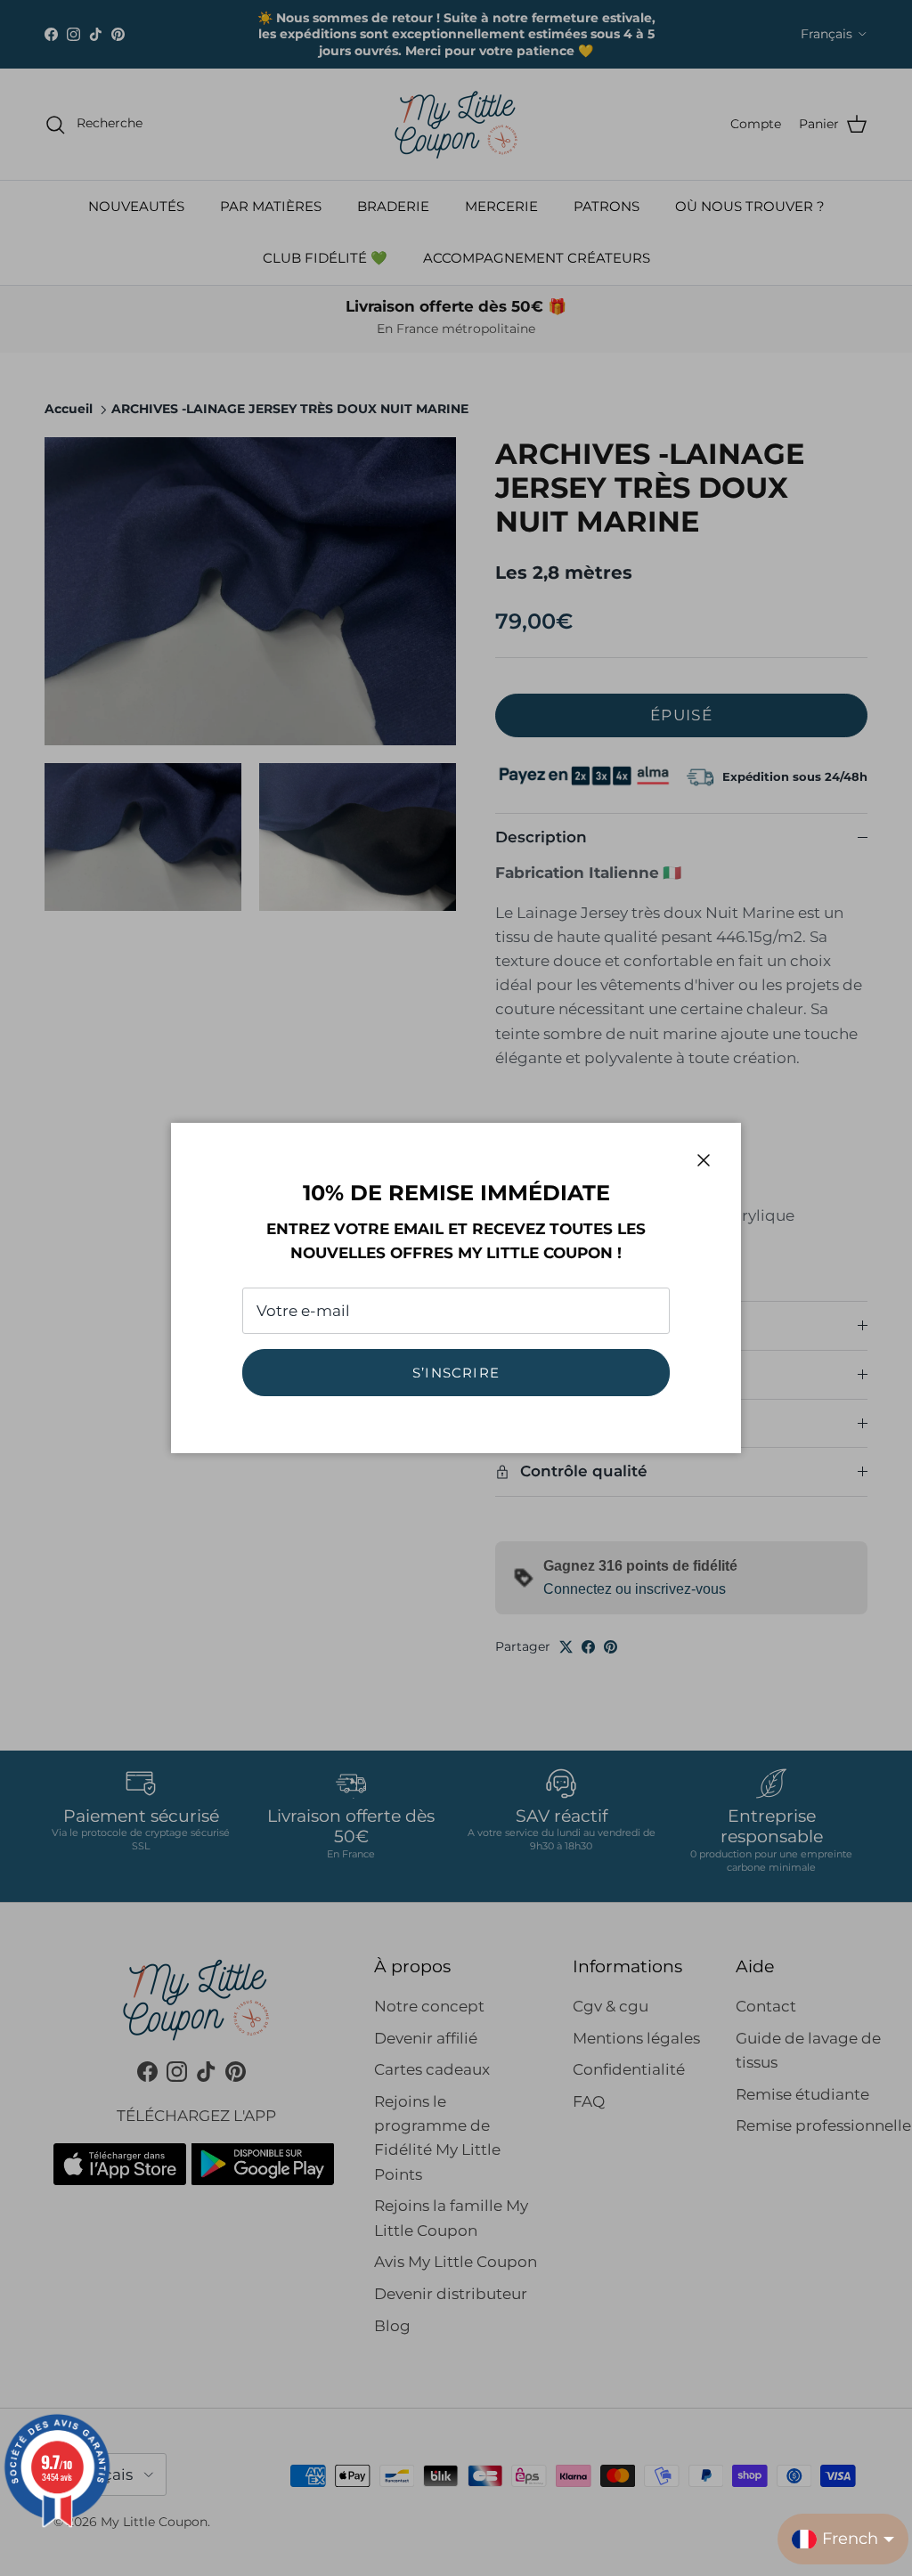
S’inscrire (456, 1373)
